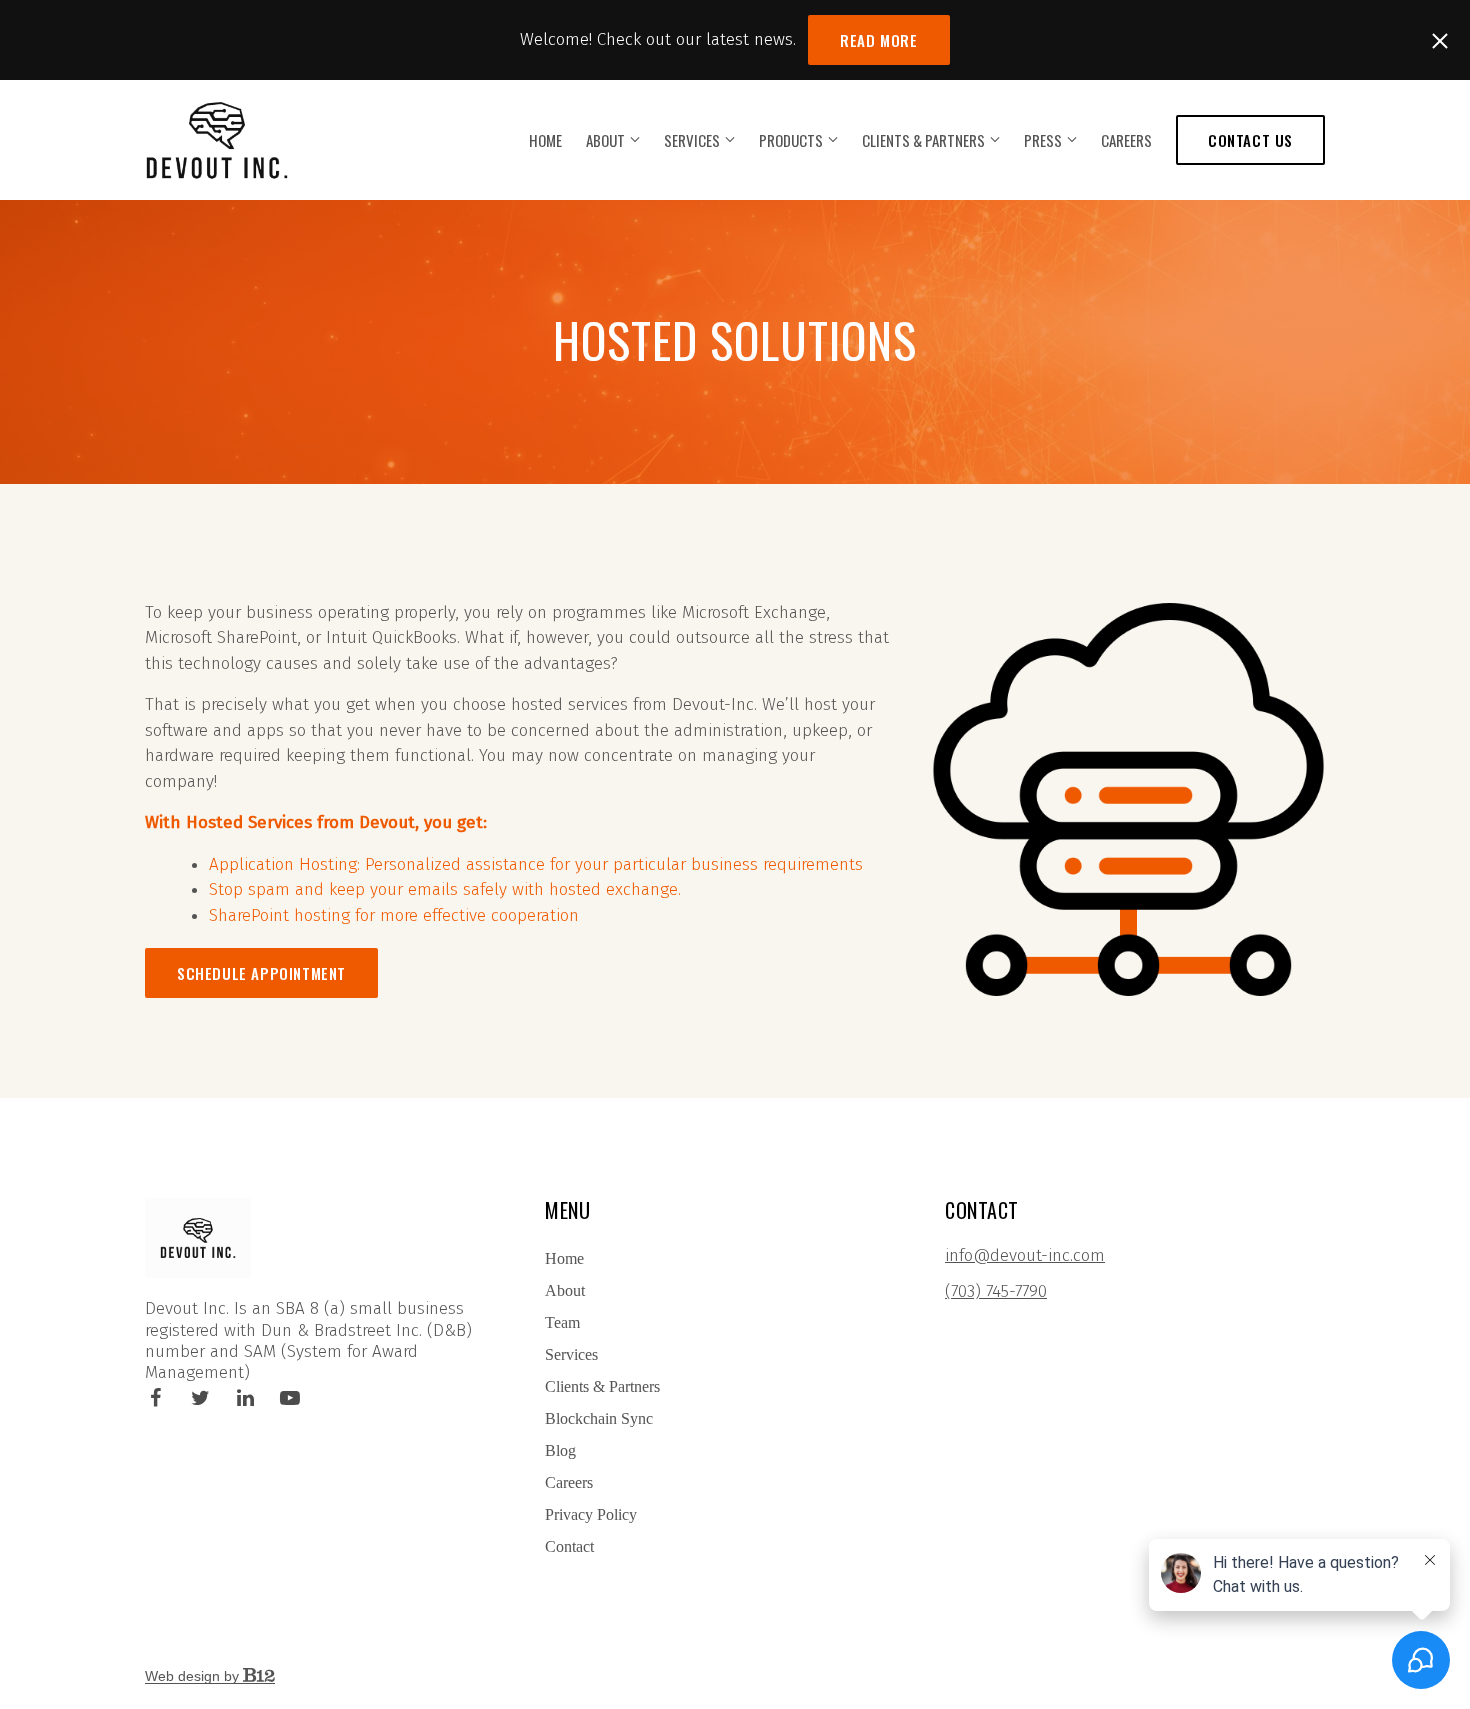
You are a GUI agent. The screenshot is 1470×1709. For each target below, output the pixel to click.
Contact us (1250, 140)
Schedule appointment (261, 973)
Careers (1126, 140)
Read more (878, 40)
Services (692, 140)
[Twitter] (200, 1398)
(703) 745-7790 (996, 1291)
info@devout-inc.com (1025, 1255)
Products (791, 140)
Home (545, 140)
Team (562, 1322)
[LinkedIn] (245, 1398)
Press (1043, 140)
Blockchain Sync (599, 1418)
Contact (569, 1546)
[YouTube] (290, 1398)
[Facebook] (155, 1398)
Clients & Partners (923, 140)
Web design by (194, 1676)
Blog (560, 1450)
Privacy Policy (591, 1514)
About (605, 140)
